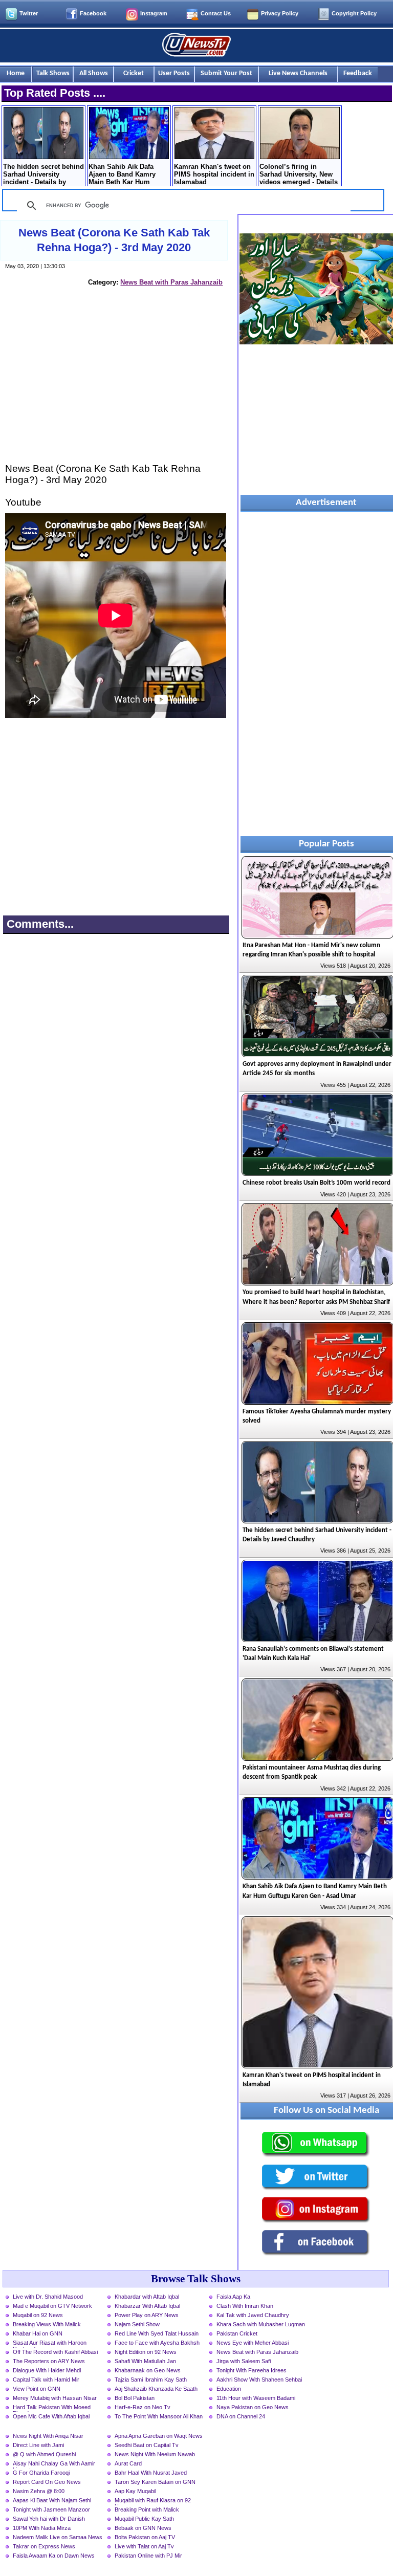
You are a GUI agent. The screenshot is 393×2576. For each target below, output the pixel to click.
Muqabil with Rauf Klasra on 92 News (153, 2501)
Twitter (29, 13)
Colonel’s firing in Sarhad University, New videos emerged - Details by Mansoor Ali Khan (299, 175)
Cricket (134, 73)
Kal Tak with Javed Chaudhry (253, 2315)
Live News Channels (298, 73)
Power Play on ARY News (147, 2315)
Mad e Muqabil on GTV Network (52, 2306)
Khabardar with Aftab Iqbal (147, 2297)
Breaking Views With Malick (47, 2324)
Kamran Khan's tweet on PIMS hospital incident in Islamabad (214, 174)
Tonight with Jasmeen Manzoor (51, 2509)
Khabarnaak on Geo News (148, 2370)
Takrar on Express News (44, 2546)
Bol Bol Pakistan (135, 2398)
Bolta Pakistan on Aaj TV (145, 2537)
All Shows (94, 73)
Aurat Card (128, 2463)
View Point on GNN (37, 2389)
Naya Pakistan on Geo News (253, 2407)
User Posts (174, 73)
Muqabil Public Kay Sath (144, 2519)
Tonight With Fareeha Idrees (252, 2370)
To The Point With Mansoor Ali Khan (159, 2416)
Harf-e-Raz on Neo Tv (143, 2407)
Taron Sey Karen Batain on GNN (155, 2482)
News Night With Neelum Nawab (155, 2454)
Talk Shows (53, 73)
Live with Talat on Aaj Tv (144, 2546)
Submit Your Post (226, 73)
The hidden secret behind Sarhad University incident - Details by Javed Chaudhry (43, 175)
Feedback (358, 73)
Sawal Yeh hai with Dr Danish (49, 2519)
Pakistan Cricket (237, 2333)
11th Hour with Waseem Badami (256, 2398)
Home (16, 73)
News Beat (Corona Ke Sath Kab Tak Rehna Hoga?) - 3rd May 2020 (114, 240)
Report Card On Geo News (47, 2482)
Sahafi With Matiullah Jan (145, 2361)
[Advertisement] (116, 384)
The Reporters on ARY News (49, 2361)
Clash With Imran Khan (245, 2306)
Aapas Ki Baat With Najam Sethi (52, 2500)
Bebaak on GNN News (143, 2528)
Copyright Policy (354, 13)
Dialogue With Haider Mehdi (47, 2370)
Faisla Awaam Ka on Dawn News (54, 2556)
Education (229, 2389)
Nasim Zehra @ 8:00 (39, 2491)
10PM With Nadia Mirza (42, 2528)
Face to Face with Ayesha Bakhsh (157, 2343)
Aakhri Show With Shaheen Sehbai (259, 2379)
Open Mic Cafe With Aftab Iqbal (51, 2416)
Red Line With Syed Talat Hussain (157, 2333)
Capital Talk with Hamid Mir (46, 2379)
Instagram (154, 13)
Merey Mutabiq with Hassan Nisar (55, 2398)
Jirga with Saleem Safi (244, 2361)
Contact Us (216, 13)
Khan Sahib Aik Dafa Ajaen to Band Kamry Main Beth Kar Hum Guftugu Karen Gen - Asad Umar (122, 175)
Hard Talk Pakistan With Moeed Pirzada (52, 2408)
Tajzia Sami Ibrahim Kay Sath (151, 2379)
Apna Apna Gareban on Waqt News (159, 2436)
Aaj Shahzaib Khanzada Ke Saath (156, 2389)
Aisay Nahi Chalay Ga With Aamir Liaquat (54, 2464)
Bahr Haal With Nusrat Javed (151, 2473)
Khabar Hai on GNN (38, 2333)
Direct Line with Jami (38, 2445)
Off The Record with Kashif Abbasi (55, 2352)
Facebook (93, 13)
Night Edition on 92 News (146, 2352)
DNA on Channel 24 (241, 2416)
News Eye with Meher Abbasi (253, 2343)
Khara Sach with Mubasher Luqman (261, 2324)
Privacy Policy (280, 13)
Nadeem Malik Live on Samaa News (58, 2537)
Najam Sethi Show (137, 2324)
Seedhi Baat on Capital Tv (147, 2445)
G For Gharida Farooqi (41, 2473)
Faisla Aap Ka (233, 2297)
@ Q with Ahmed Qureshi (44, 2454)
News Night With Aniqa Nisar (48, 2436)
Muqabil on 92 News (38, 2315)
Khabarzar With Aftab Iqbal (147, 2306)
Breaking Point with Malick (147, 2509)
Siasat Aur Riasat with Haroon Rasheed (50, 2344)
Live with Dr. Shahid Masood (48, 2297)
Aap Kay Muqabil (135, 2491)
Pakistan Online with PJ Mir (148, 2556)
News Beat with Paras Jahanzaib (171, 282)
